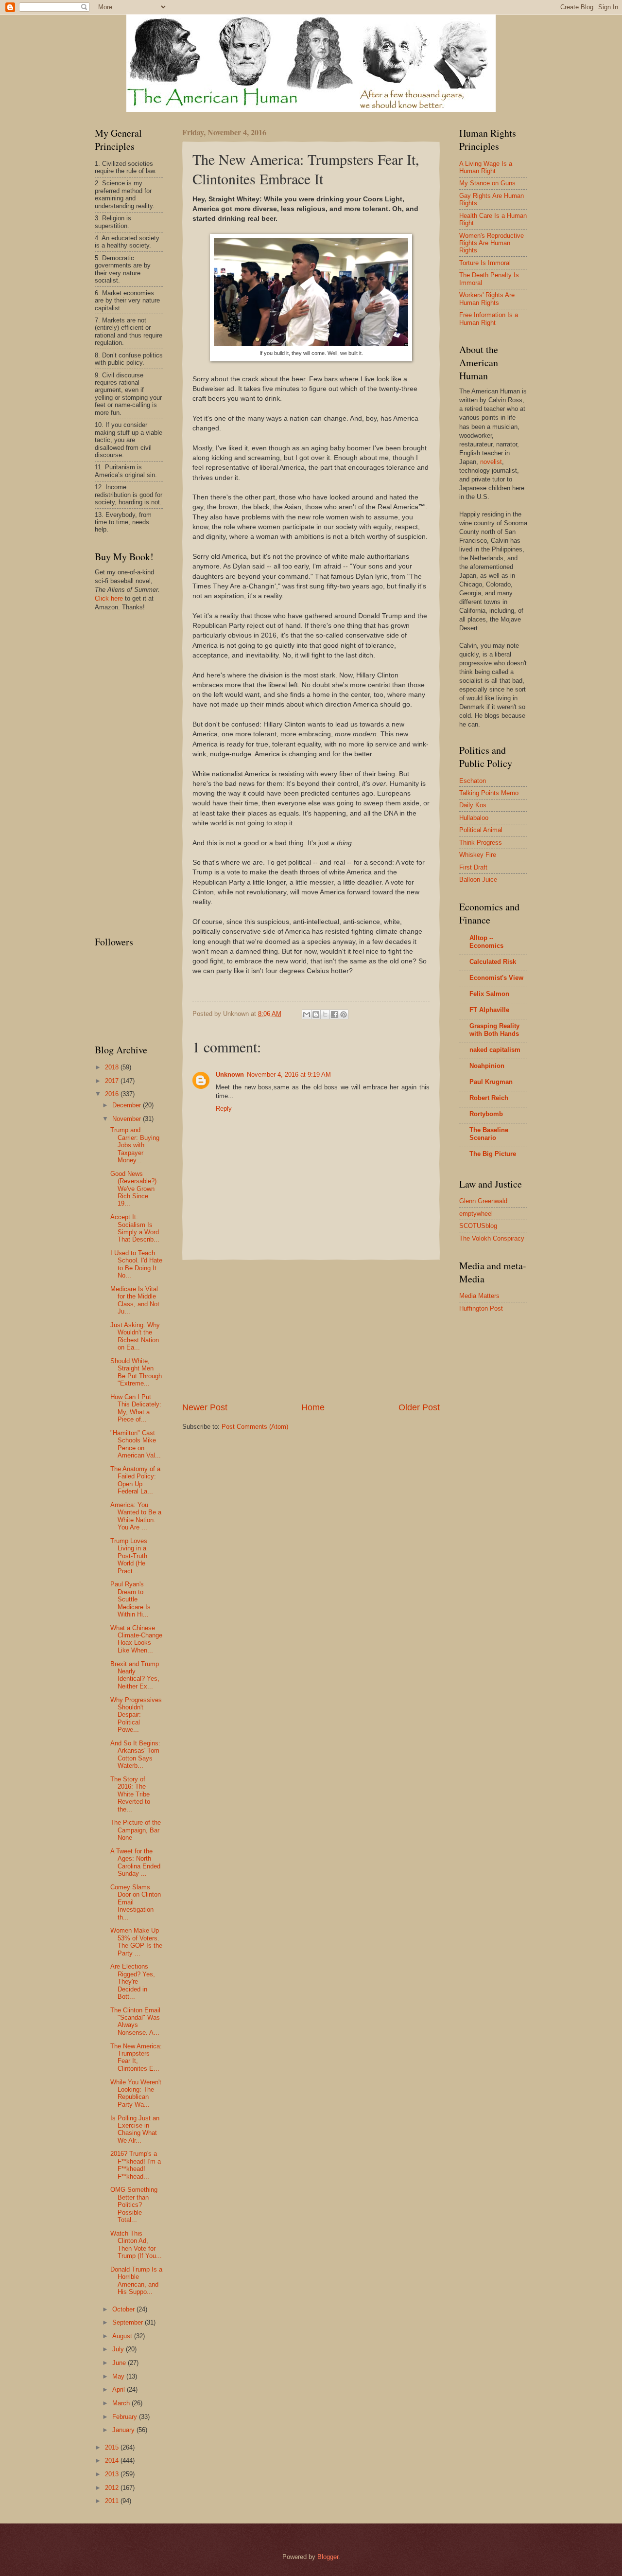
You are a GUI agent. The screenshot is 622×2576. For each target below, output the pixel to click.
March (122, 2403)
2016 (113, 1094)
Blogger (328, 2557)
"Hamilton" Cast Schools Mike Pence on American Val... (136, 1444)
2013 (113, 2474)
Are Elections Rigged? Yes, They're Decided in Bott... (133, 1981)
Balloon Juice (478, 879)
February (126, 2417)
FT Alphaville (489, 1010)
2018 (113, 1067)
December (128, 1105)
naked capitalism (495, 1050)
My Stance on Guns (487, 183)
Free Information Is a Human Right (489, 319)
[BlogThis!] (316, 1014)
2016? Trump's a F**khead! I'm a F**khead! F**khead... (136, 2165)
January (124, 2430)
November (128, 1119)
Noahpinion (487, 1066)
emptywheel (476, 1214)
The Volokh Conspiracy (492, 1238)
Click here (109, 598)
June (120, 2363)
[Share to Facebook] (334, 1014)
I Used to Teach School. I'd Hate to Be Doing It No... (136, 1264)
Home (313, 1407)
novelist (491, 462)
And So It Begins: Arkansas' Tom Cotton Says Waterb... (135, 1754)
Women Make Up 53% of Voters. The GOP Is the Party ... (136, 1942)
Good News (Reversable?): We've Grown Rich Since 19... (134, 1189)
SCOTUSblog (478, 1226)
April (120, 2389)
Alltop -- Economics (486, 942)
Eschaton (473, 781)
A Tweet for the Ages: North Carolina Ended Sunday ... (135, 1862)
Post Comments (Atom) (255, 1427)
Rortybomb (486, 1114)
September (129, 2322)
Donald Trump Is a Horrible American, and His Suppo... (136, 2281)
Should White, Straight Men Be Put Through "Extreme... (136, 1372)
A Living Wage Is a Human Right (486, 167)
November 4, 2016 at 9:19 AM (289, 1075)
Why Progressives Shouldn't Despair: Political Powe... (136, 1715)
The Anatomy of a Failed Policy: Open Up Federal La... (135, 1480)
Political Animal (481, 830)
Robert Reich (489, 1098)
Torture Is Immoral (485, 263)
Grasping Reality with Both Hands (494, 1030)
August (123, 2336)
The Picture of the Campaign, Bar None (136, 1830)
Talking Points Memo (489, 793)
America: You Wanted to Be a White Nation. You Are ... (136, 1516)
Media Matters (479, 1296)
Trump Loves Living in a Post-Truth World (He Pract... (129, 1556)
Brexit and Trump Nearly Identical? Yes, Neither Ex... (135, 1675)
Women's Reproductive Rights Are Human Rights (492, 243)
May (119, 2376)
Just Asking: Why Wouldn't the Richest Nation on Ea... (135, 1336)
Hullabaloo (474, 818)
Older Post (419, 1407)
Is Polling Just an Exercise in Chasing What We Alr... (135, 2129)
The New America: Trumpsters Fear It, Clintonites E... (136, 2057)
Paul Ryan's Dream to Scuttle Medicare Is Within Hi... (130, 1599)
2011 (113, 2501)
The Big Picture (493, 1154)
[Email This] (307, 1014)
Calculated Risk (493, 962)
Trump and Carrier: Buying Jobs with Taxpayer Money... (135, 1145)
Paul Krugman (491, 1082)
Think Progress (481, 843)
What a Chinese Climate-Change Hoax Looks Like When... (136, 1639)
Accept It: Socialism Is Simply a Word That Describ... (135, 1228)
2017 (113, 1081)
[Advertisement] (311, 1331)
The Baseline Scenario (489, 1134)
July (119, 2349)
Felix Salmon (489, 994)
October (124, 2309)
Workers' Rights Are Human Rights (487, 299)
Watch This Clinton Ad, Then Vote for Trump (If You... (136, 2245)
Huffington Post (481, 1308)
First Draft (473, 867)
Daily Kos (473, 805)
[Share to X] (325, 1014)
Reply (224, 1109)
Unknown (230, 1075)
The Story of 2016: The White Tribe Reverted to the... (130, 1794)
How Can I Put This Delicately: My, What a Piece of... (136, 1408)
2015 (113, 2447)
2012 (113, 2488)
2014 (113, 2461)
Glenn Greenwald (483, 1201)
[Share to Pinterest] (344, 1014)
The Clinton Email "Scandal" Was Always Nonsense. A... (135, 2021)
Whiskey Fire (478, 855)
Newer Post (205, 1407)
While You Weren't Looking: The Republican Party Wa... (136, 2093)
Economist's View (496, 978)
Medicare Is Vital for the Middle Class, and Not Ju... (135, 1300)
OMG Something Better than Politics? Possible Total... (134, 2205)
